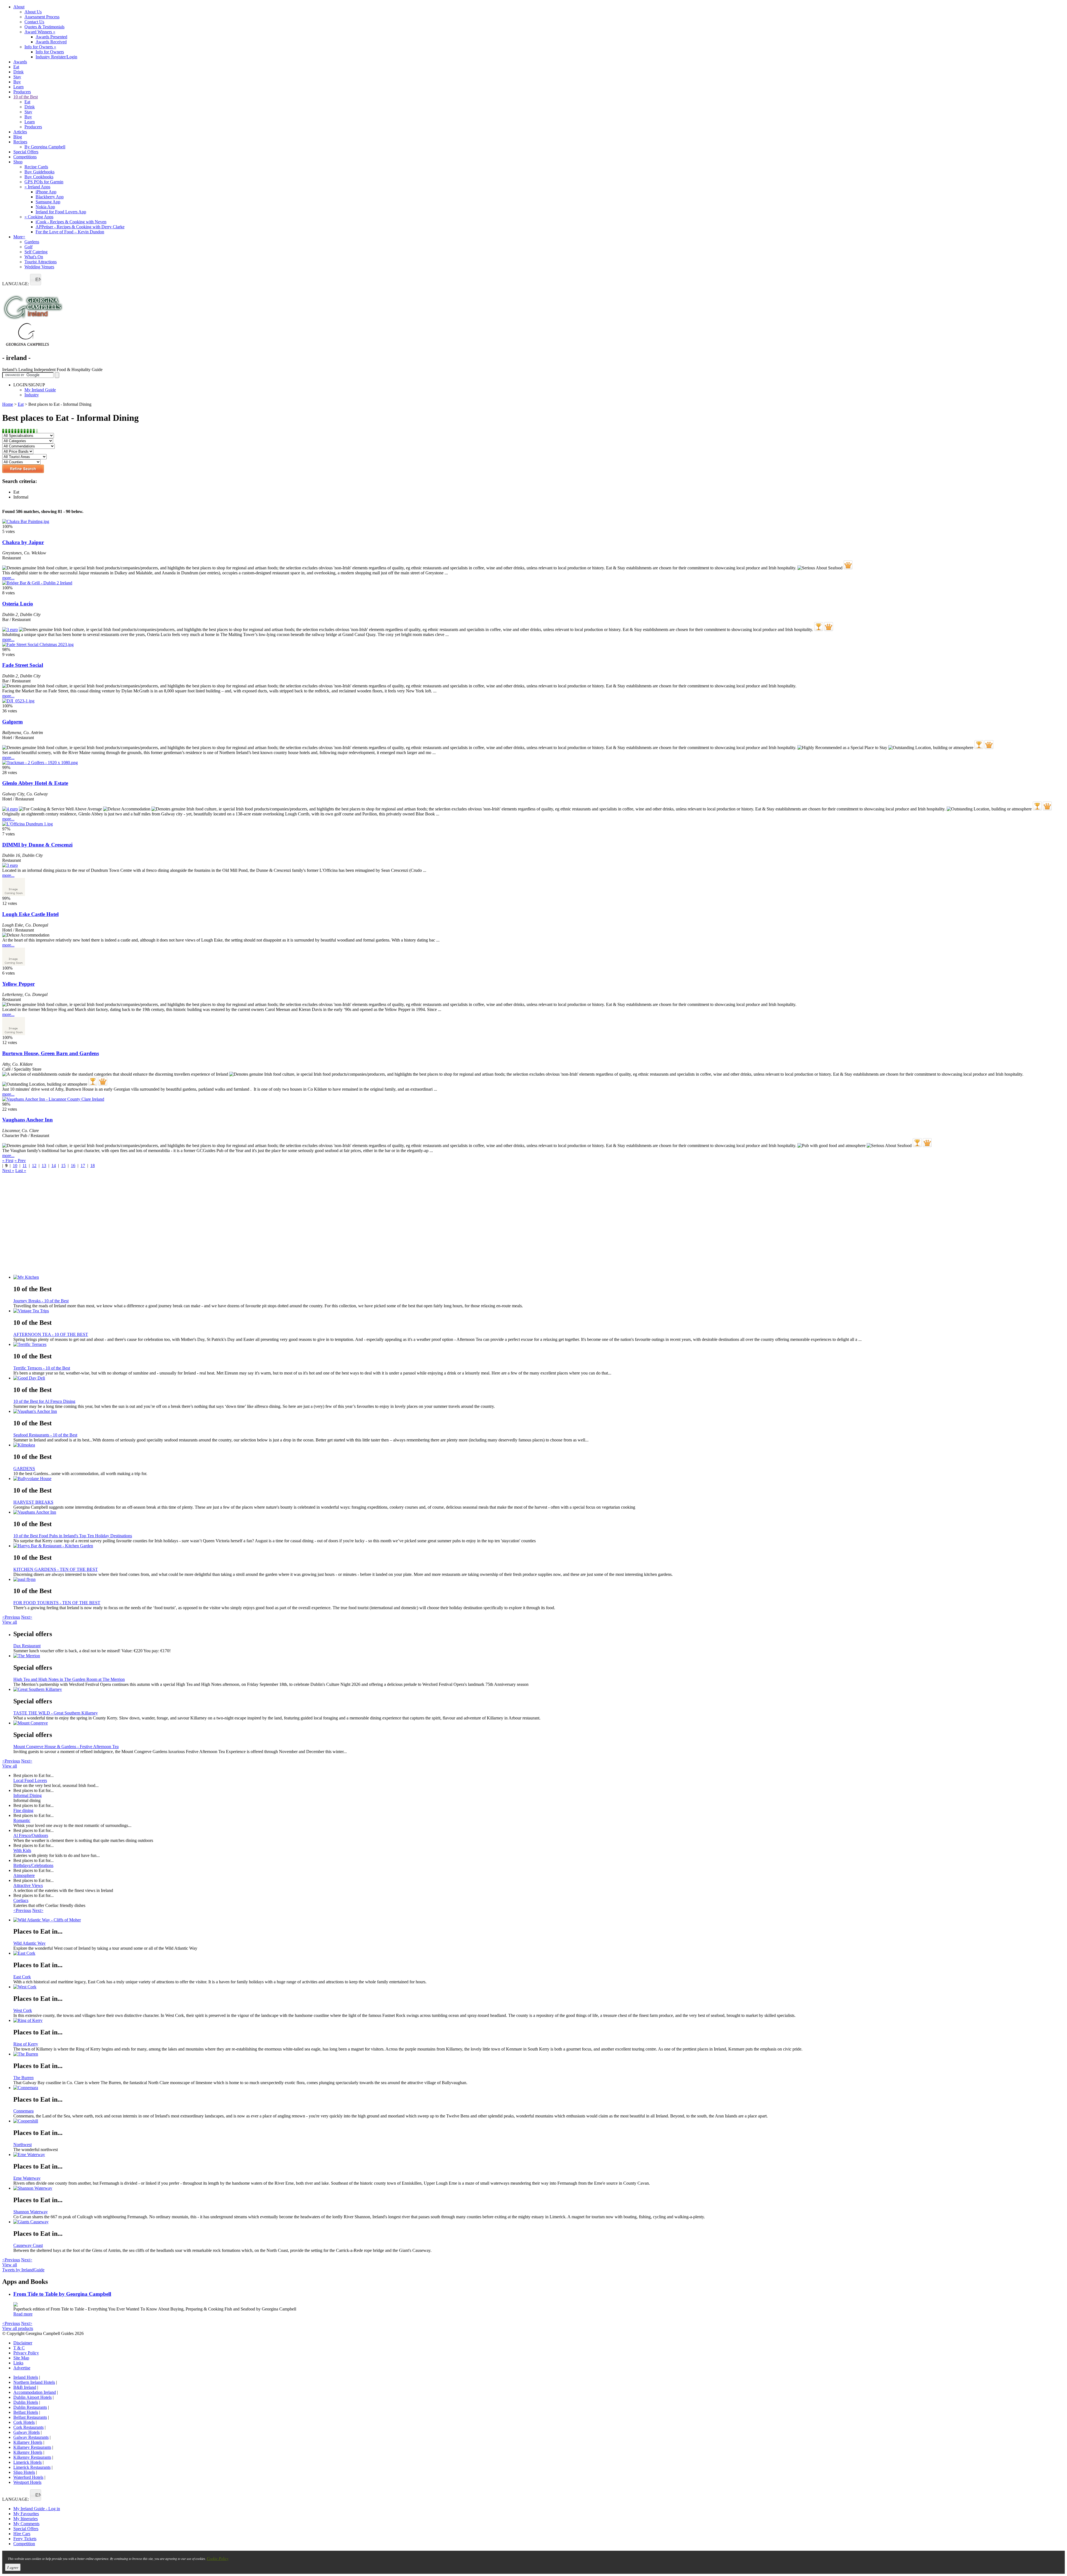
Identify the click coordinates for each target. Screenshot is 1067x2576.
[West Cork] (539, 1987)
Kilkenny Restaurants (32, 2457)
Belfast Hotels (26, 2412)
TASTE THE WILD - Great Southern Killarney (56, 1713)
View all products (18, 2328)
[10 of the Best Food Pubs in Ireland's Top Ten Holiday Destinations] (539, 1512)
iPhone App (46, 192)
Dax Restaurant (27, 1646)
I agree (13, 2567)
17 (83, 1166)
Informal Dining (28, 1795)
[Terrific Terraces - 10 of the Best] (539, 1345)
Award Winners (40, 32)
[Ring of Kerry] (539, 2021)
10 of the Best (26, 97)
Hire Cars (22, 2534)
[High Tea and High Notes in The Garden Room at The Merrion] (539, 1656)
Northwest (23, 2145)
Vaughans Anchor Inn (28, 1120)
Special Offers (26, 152)
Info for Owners (40, 47)
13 (44, 1166)
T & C (19, 2348)
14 (54, 1166)
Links (18, 2363)
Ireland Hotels (26, 2377)
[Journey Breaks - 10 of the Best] (539, 1277)
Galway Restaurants (31, 2437)
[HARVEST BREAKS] (539, 1479)
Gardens (32, 242)
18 (93, 1166)
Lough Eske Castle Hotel (30, 914)
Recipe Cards (36, 167)
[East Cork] (539, 1953)
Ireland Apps (37, 187)
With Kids (22, 1850)
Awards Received (51, 42)
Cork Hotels (24, 2422)
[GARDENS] (539, 1445)
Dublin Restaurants (30, 2407)
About (19, 7)
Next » (8, 1171)
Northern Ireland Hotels (34, 2382)
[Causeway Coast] (539, 2222)
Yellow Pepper (18, 984)
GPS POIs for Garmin (44, 182)
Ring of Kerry (26, 2044)
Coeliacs (21, 1900)
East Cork (22, 1977)
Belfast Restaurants (30, 2417)
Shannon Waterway (31, 2212)
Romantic (22, 1820)
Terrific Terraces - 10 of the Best (42, 1368)
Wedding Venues (39, 267)
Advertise (22, 2368)
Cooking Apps (39, 217)
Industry (32, 395)
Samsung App (48, 202)
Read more (23, 2314)
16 (73, 1166)
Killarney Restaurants (32, 2447)
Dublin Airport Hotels (33, 2397)
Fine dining (23, 1810)
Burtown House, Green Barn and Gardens (51, 1053)
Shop (18, 162)
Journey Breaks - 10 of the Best (41, 1301)
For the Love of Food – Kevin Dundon (70, 232)
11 (25, 1166)
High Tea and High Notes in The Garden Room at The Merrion (69, 1679)
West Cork (23, 2010)
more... (8, 578)
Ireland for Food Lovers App (61, 212)
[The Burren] (539, 2054)
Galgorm (13, 722)
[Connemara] (539, 2088)
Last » (21, 1171)
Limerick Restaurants (32, 2467)
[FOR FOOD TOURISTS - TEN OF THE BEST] (539, 1579)
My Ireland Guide (40, 390)
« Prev (20, 1161)
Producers (22, 92)
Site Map (21, 2358)
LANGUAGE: (16, 284)
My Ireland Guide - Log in (37, 2509)
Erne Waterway (27, 2178)
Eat (16, 67)
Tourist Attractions (41, 262)
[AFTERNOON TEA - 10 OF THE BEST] (539, 1311)
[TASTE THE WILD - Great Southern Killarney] (539, 1689)
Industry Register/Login (56, 57)
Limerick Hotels (28, 2462)
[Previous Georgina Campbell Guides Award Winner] (819, 627)
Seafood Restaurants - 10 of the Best (45, 1435)
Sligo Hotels (24, 2472)
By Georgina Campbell (45, 147)
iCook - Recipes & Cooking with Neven (71, 222)
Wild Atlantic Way (29, 1943)
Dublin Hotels (26, 2402)
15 (63, 1166)
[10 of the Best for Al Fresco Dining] (539, 1378)
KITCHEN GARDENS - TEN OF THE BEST (56, 1569)
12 (34, 1166)
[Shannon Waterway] (539, 2188)
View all (10, 1622)
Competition (24, 2544)
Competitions (25, 157)
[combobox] (36, 280)
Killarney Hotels (28, 2442)
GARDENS (24, 1469)
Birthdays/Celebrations (33, 1865)
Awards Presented (51, 37)
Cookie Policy (218, 2558)
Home (8, 404)
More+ (19, 237)
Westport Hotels (27, 2482)
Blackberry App (50, 197)
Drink (18, 72)
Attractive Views (28, 1885)
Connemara (23, 2111)
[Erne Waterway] (539, 2155)
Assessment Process (42, 17)
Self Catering (36, 252)
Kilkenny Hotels (28, 2452)
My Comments (26, 2524)
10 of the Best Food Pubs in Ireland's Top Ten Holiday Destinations (73, 1536)
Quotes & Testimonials (44, 27)
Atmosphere (24, 1875)
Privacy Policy (26, 2353)
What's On (34, 257)
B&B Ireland (25, 2387)
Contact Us (34, 22)
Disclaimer (23, 2343)
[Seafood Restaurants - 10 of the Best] (539, 1411)
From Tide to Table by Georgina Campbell (62, 2294)
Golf (28, 247)
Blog (18, 137)
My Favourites (26, 2514)
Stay (17, 77)
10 (15, 1166)
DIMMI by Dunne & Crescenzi (37, 845)
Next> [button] (27, 1617)
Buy (17, 82)
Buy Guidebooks (39, 172)
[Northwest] (539, 2121)
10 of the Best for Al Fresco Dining (44, 1401)
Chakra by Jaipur (23, 542)
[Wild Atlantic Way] (539, 1920)
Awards (20, 62)
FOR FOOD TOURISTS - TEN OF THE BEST (57, 1603)
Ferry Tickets (25, 2539)
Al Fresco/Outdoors (31, 1835)
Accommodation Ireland (35, 2392)
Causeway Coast (28, 2245)
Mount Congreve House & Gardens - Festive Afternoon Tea (66, 1747)
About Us (33, 12)
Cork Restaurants (28, 2427)
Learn (18, 87)
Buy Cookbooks (39, 177)
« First (8, 1161)
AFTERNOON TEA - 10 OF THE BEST (51, 1334)
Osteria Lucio (18, 604)
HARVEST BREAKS (33, 1502)
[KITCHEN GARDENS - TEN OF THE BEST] (539, 1546)
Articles (20, 132)
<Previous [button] (11, 1617)
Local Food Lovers (30, 1780)
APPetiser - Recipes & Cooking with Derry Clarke (80, 227)
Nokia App (45, 207)
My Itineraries (26, 2519)
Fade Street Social (23, 665)
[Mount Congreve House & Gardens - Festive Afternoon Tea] (539, 1723)
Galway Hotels (27, 2432)
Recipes (20, 142)
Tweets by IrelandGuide (23, 2270)
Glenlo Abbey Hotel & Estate (35, 783)
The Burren (23, 2078)
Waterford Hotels (28, 2477)
